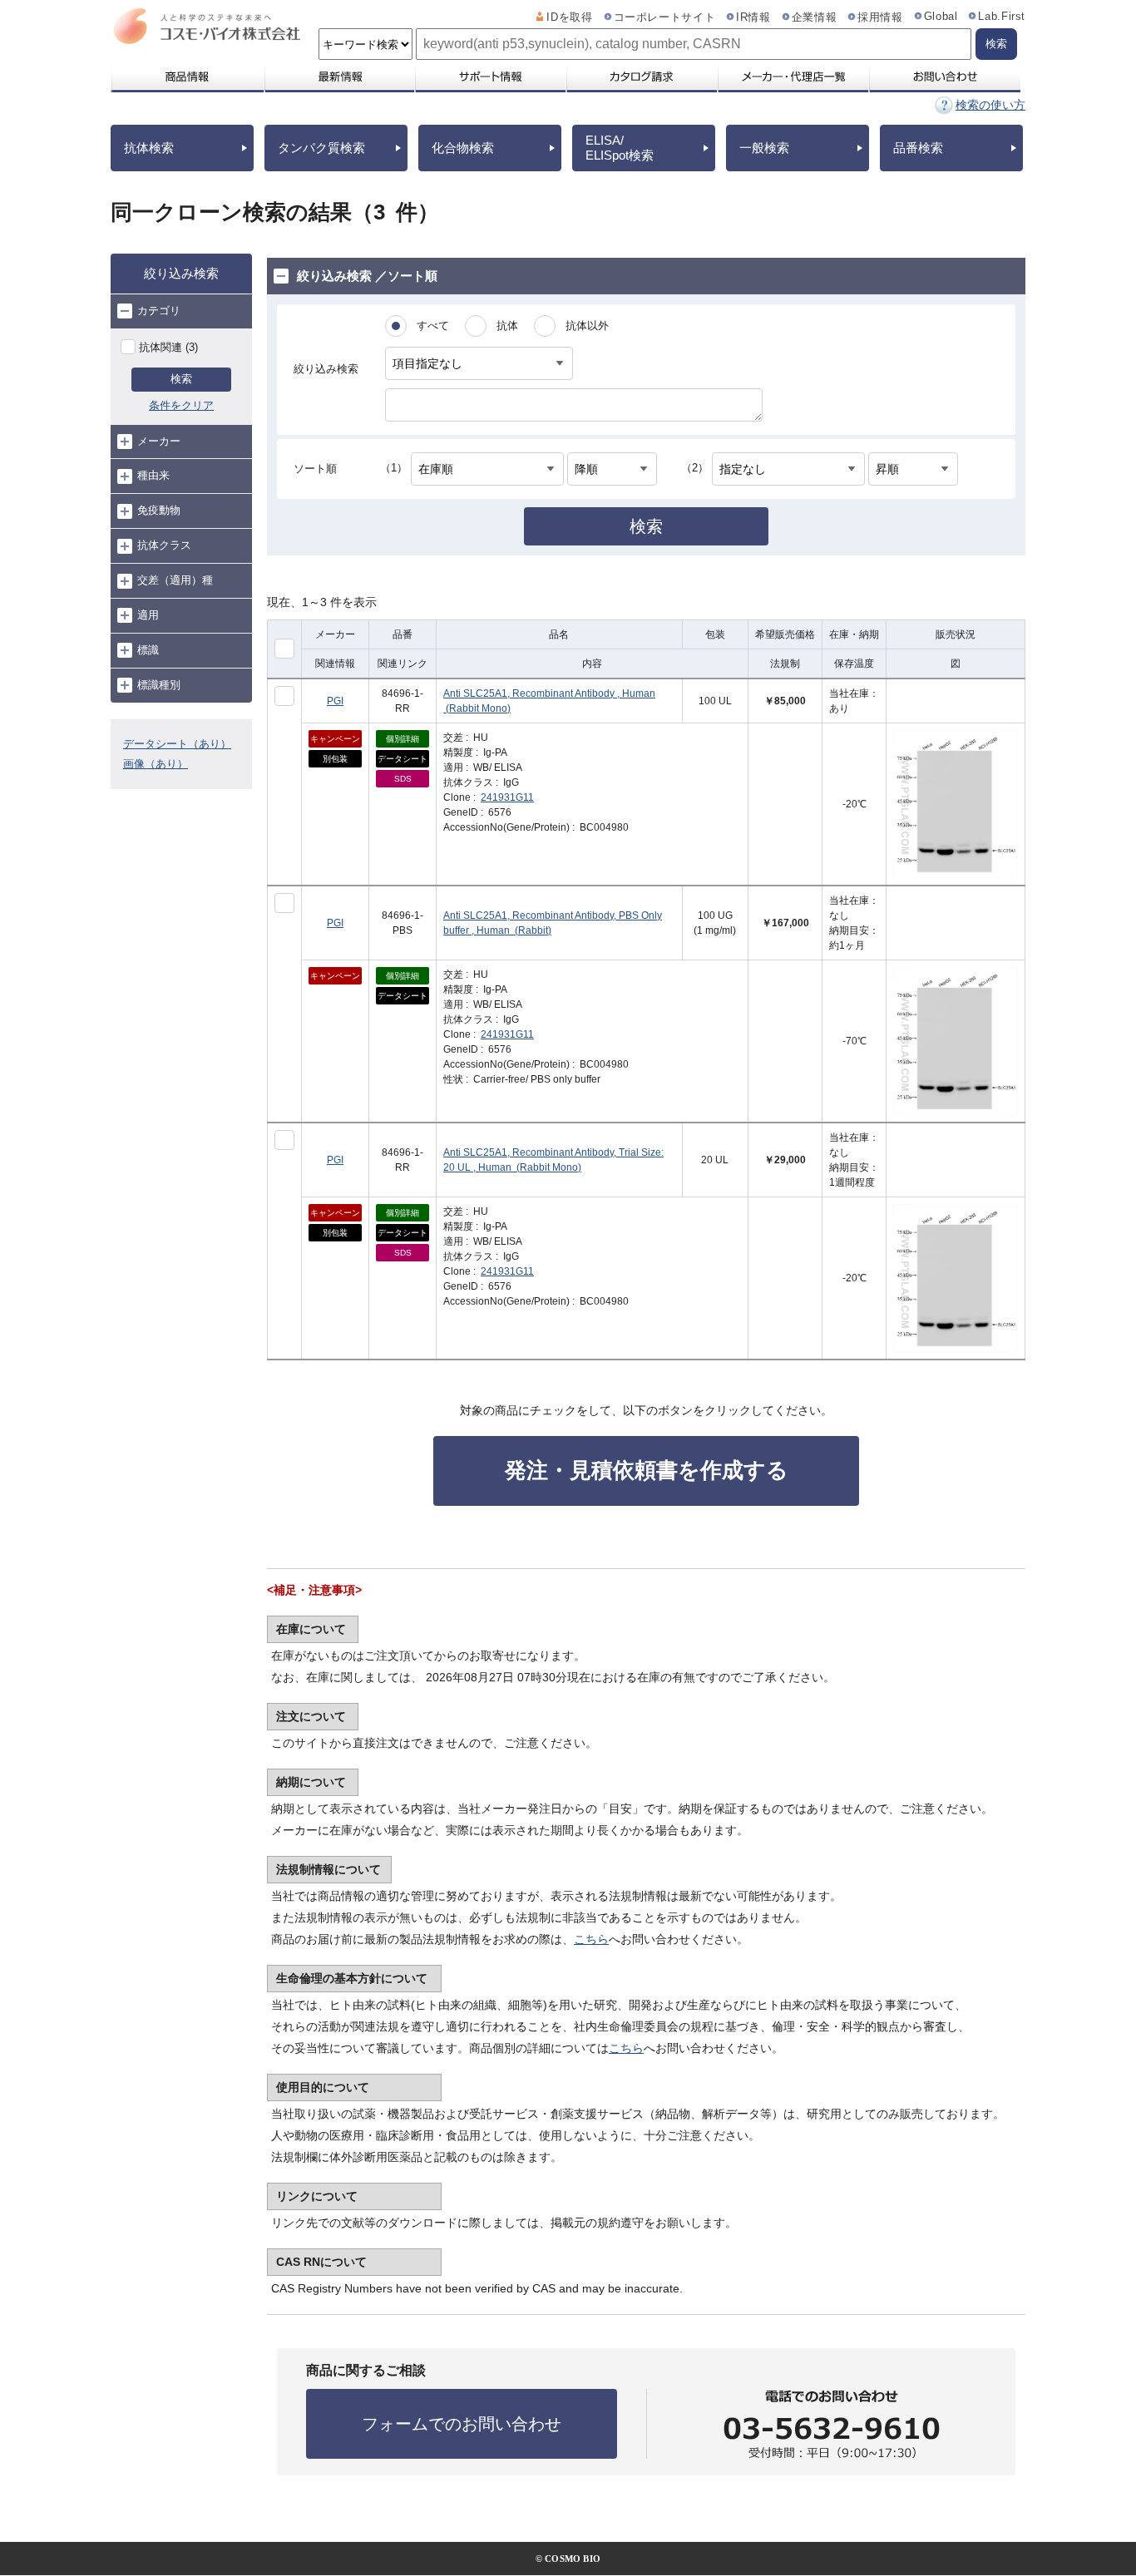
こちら (591, 1939)
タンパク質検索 (321, 148)
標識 (148, 650)
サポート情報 (490, 76)
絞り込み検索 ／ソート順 (367, 276)
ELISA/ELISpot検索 (620, 148)
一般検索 (764, 148)
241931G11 (507, 797)
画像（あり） (156, 764)
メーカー (159, 441)
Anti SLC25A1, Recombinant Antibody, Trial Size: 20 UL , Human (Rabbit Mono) (553, 1160)
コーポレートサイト (665, 17)
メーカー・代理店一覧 (793, 76)
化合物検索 (463, 148)
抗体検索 (149, 148)
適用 (148, 615)
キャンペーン (335, 739)
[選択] (284, 696)
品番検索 (918, 148)
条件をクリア (181, 405)
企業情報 (815, 17)
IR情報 (753, 17)
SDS (403, 779)
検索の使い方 (990, 105)
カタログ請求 (641, 76)
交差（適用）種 (175, 580)
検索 (181, 379)
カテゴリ (159, 311)
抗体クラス (164, 545)
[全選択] (284, 649)
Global (941, 17)
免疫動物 (159, 510)
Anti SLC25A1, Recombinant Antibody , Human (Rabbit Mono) (549, 701)
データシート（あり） (177, 744)
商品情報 (187, 76)
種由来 (153, 475)
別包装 (335, 759)
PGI (335, 701)
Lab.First (1002, 17)
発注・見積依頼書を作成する (647, 1470)
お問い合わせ (944, 76)
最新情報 (338, 76)
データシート (403, 759)
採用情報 (880, 17)
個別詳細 (403, 739)
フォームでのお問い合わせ (462, 2424)
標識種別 (159, 685)
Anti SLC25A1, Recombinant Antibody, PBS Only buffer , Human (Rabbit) (553, 923)
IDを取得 (569, 17)
